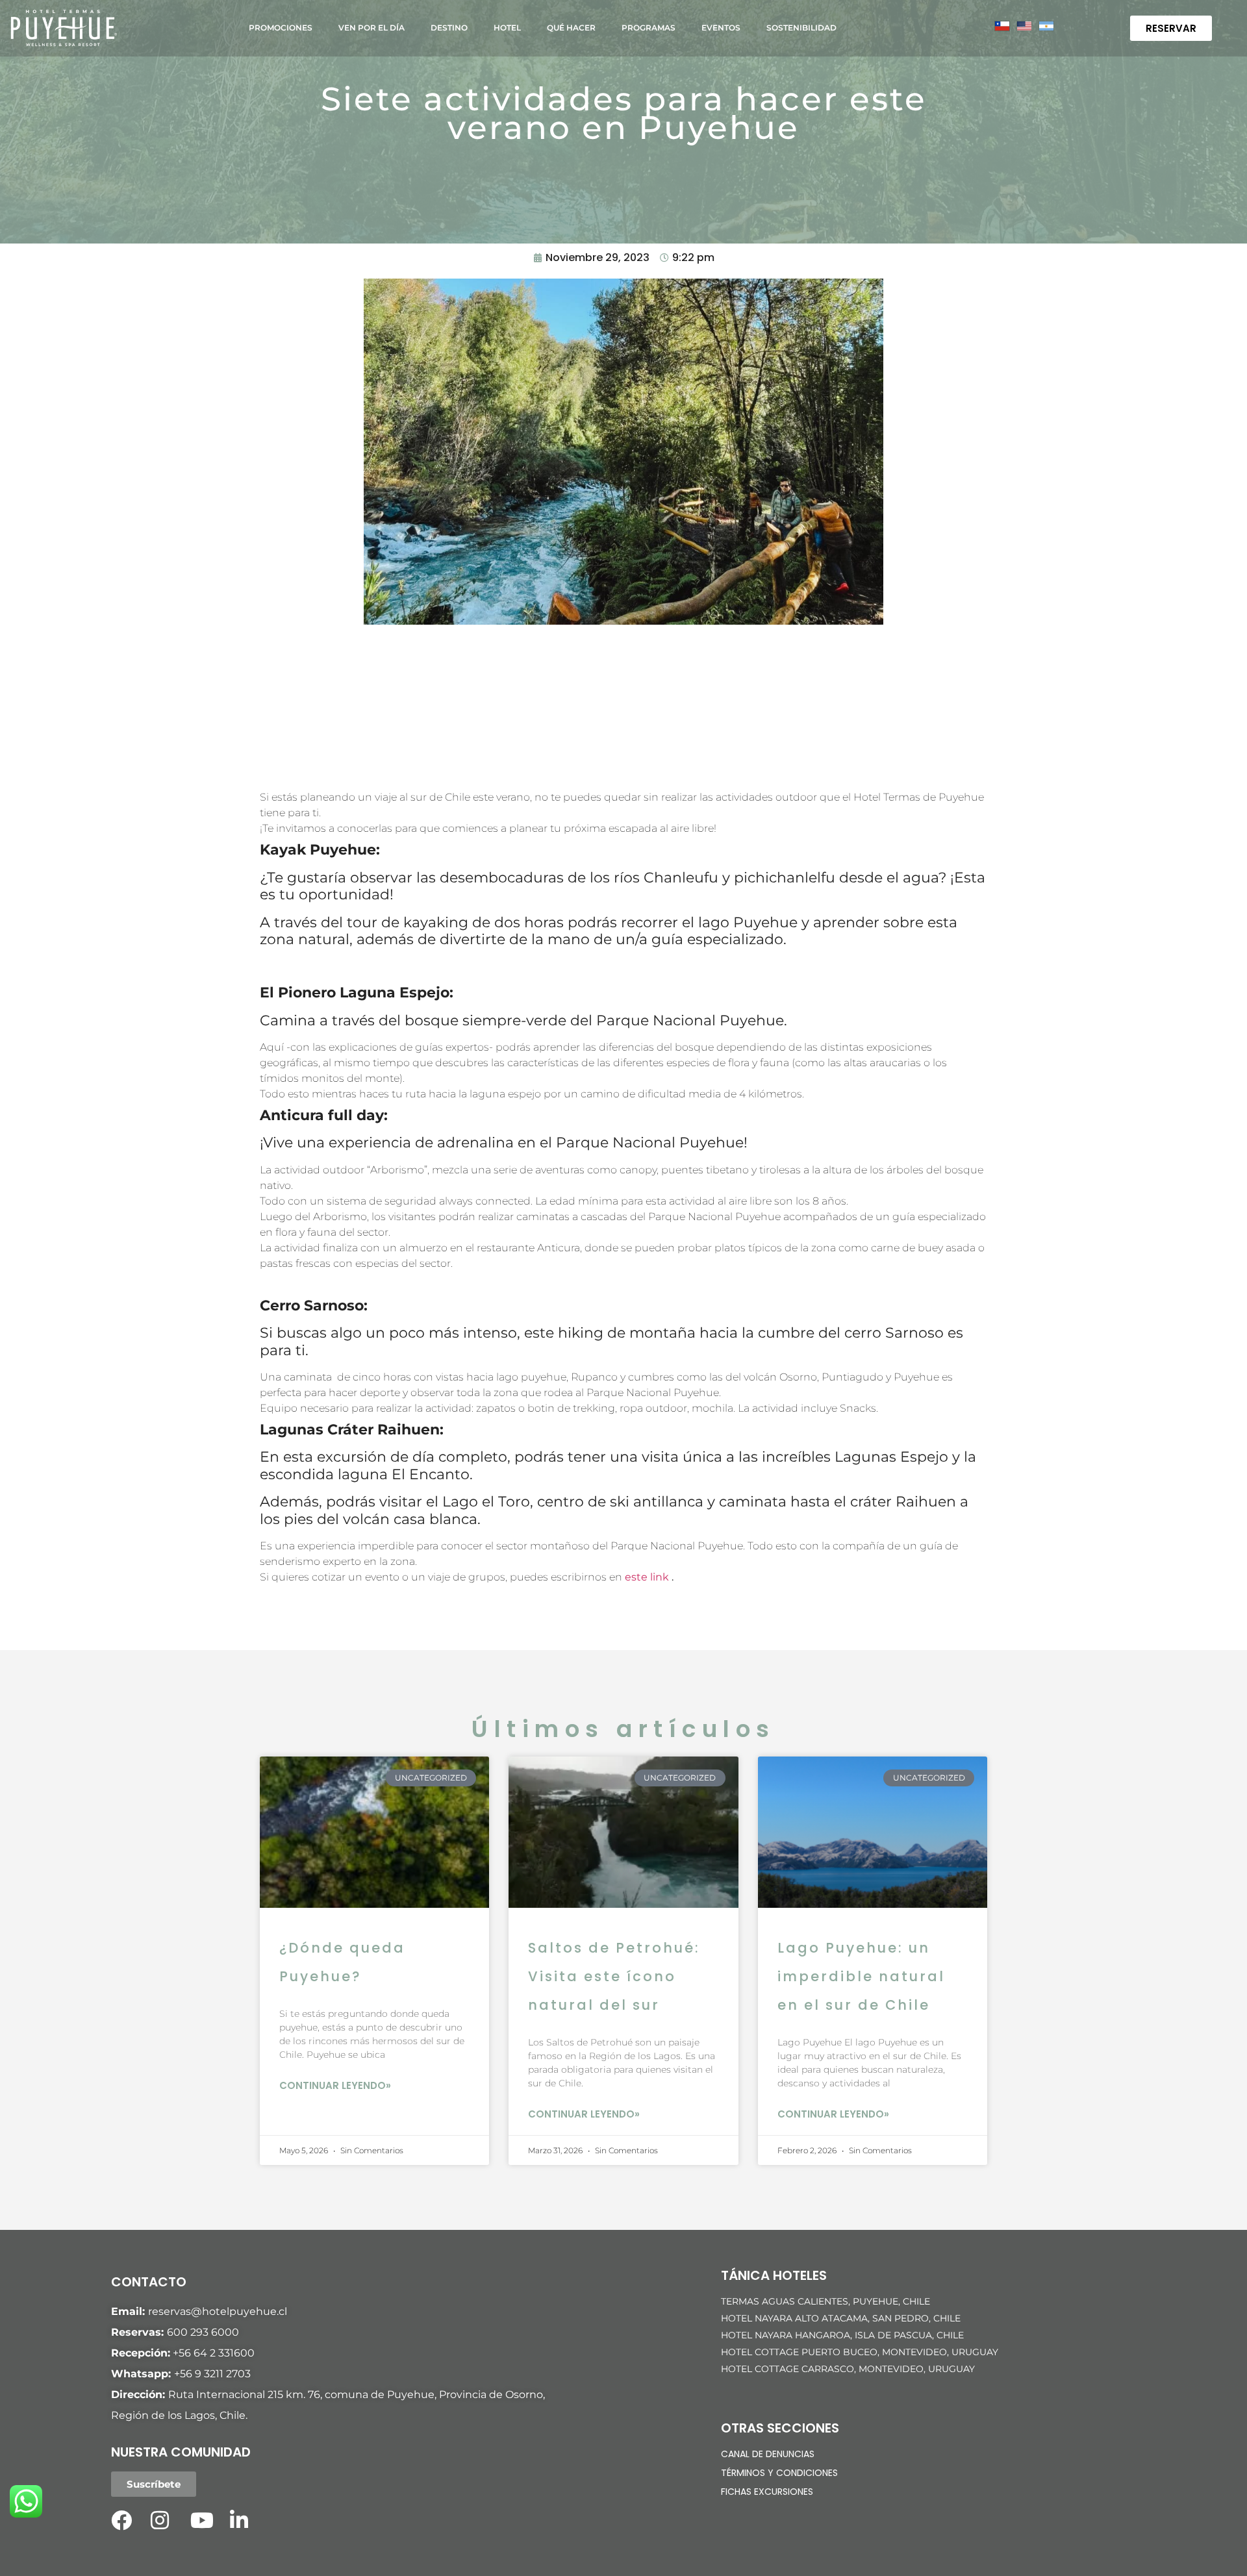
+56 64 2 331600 (214, 2353)
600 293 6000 (203, 2332)
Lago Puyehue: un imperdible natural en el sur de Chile (861, 1976)
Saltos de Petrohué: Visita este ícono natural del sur (614, 1976)
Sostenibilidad (801, 28)
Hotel (507, 28)
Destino (449, 28)
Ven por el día (372, 28)
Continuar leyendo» (335, 2085)
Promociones (281, 28)
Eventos (721, 28)
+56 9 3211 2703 (212, 2374)
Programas (649, 28)
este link (648, 1577)
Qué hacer (571, 28)
